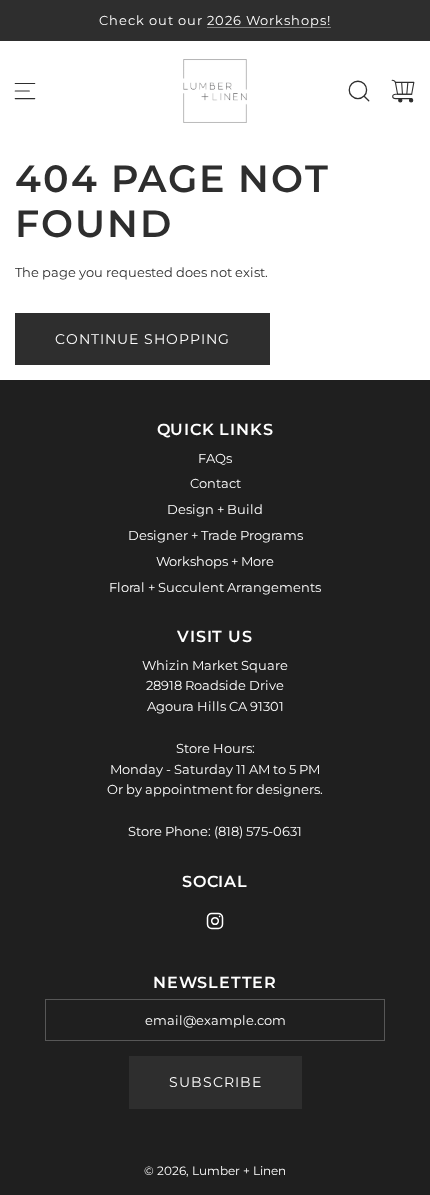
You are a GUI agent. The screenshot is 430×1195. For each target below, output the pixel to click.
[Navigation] (25, 91)
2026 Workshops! (269, 20)
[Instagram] (215, 921)
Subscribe (215, 1082)
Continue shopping (142, 339)
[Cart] (403, 91)
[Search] (359, 91)
